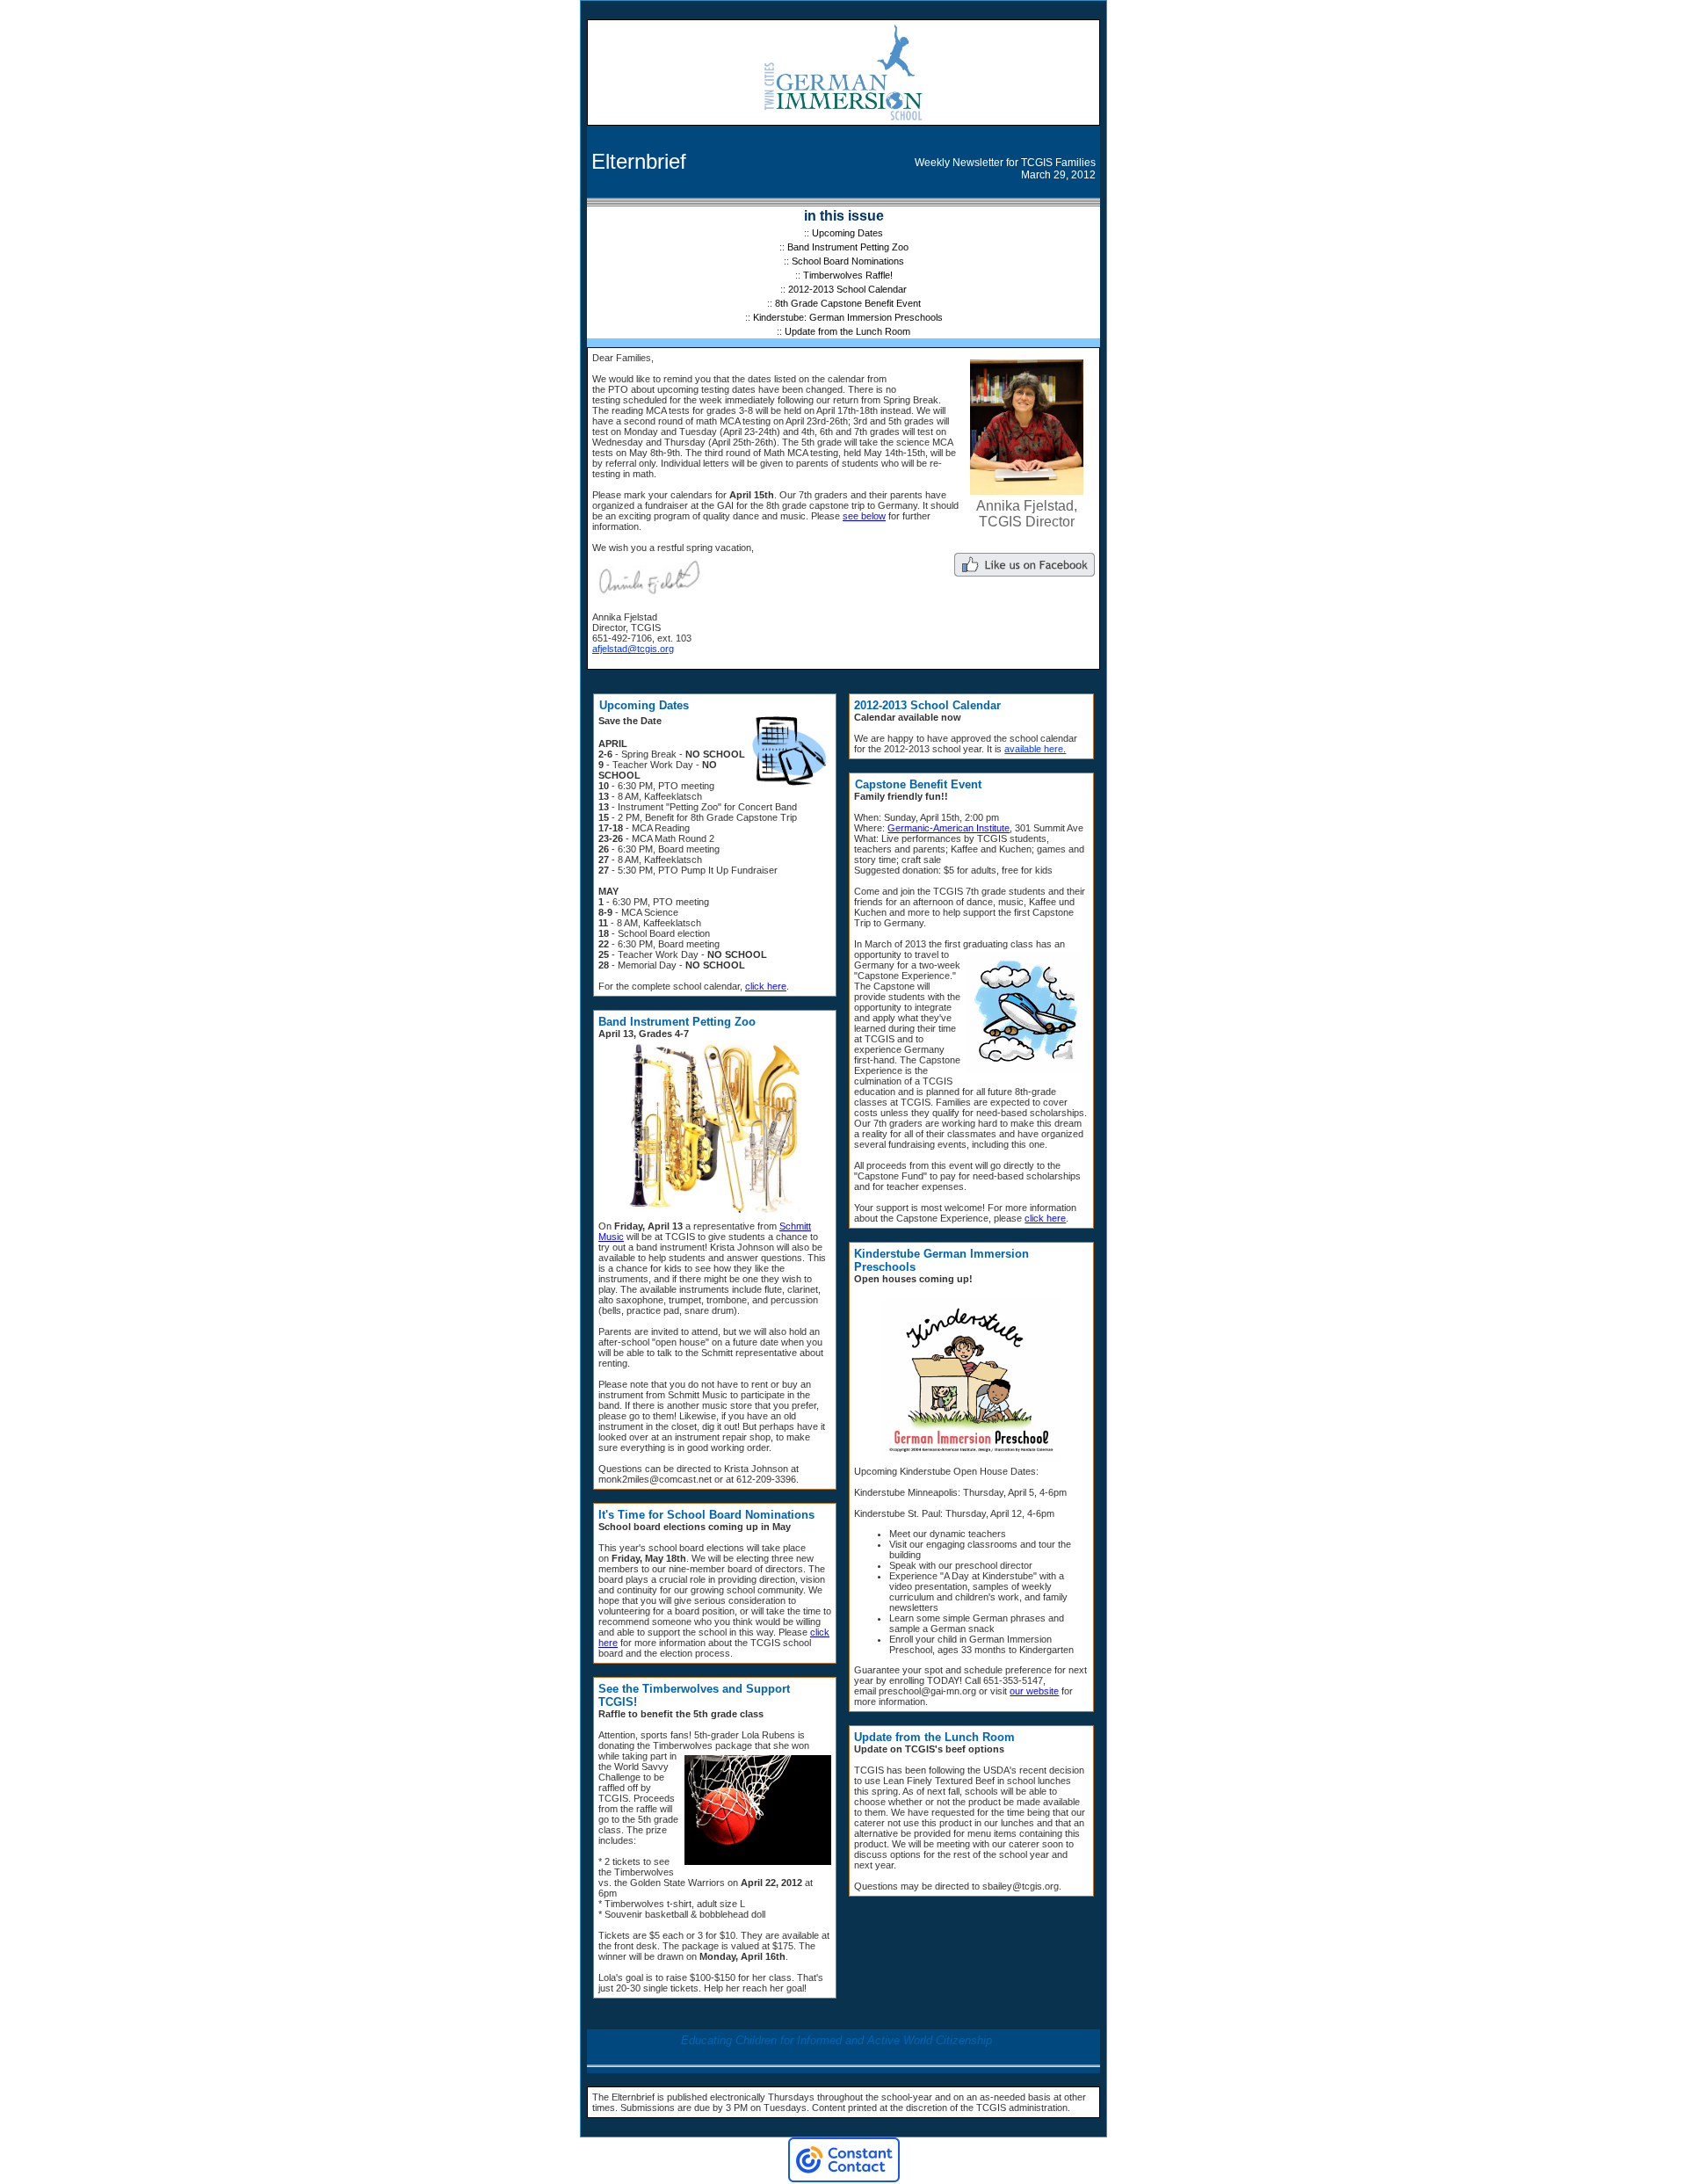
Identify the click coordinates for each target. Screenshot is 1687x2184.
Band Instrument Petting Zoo (848, 247)
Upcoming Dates (847, 233)
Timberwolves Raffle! (848, 275)
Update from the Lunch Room (847, 331)
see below (864, 516)
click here (766, 986)
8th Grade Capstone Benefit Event (848, 303)
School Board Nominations (848, 261)
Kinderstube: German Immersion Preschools (848, 317)
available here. (1035, 749)
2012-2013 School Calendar (847, 289)
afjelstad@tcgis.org (633, 649)
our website (1034, 1691)
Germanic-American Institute (948, 828)
